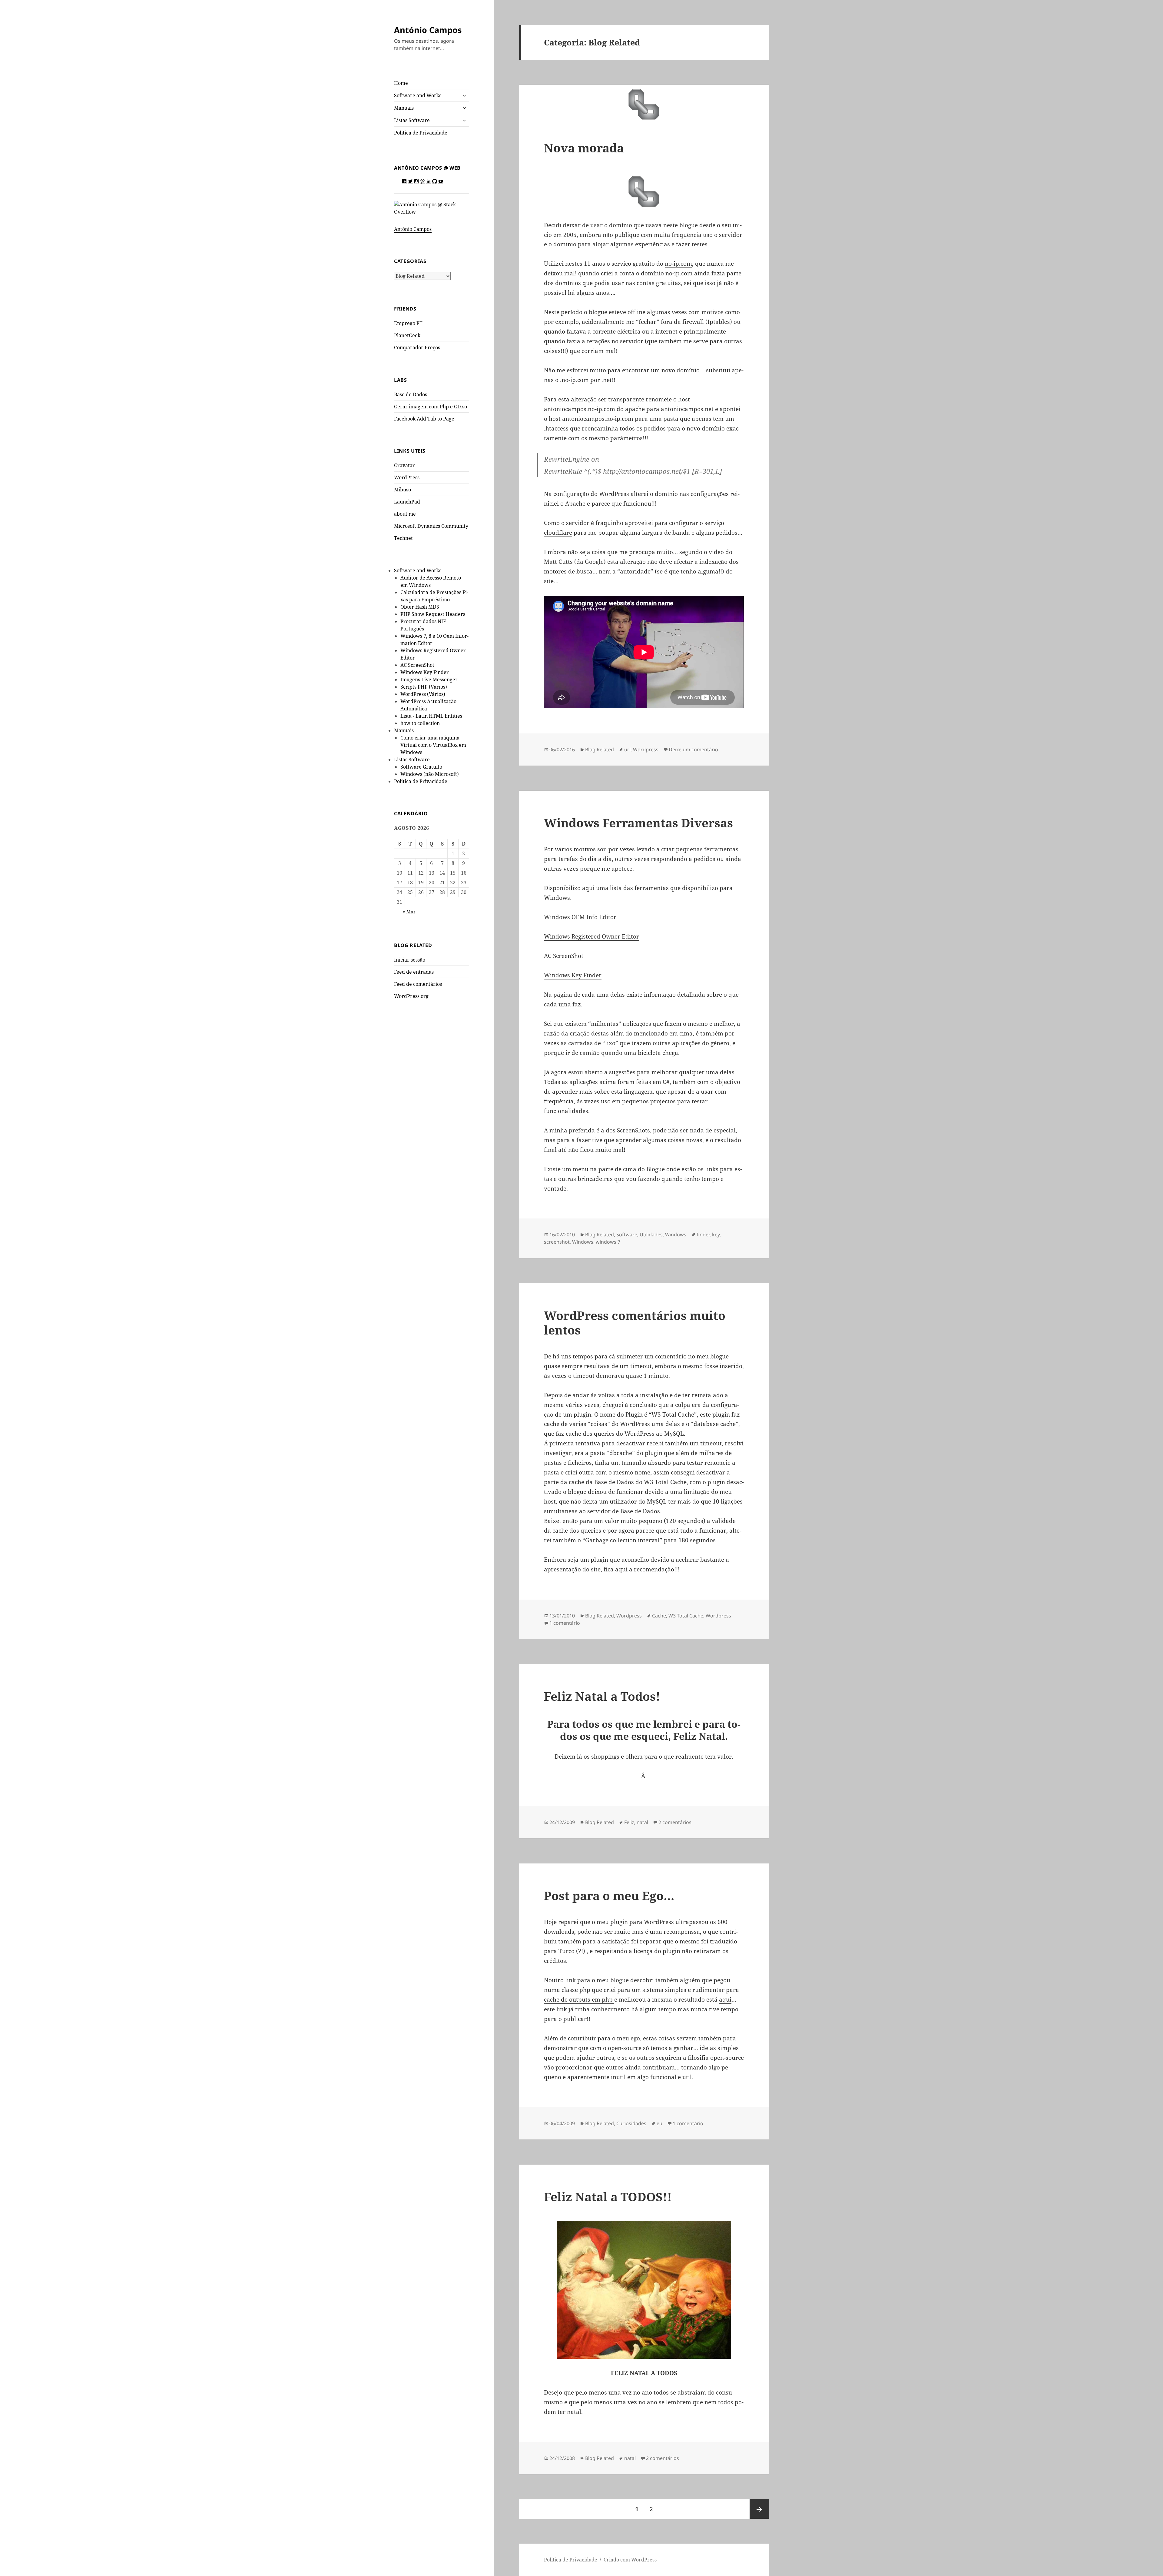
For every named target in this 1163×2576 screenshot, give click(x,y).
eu (659, 2123)
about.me (405, 514)
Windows (676, 1235)
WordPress (407, 477)
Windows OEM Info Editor (580, 917)
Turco (567, 1951)
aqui (725, 1999)
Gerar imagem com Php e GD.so (431, 407)
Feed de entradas (414, 972)
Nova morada (584, 148)
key (716, 1235)
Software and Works (418, 95)
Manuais (404, 108)
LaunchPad (407, 502)
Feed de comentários (418, 984)
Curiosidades (631, 2123)
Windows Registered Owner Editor (591, 936)
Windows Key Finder (425, 672)
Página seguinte (759, 2509)
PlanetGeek (407, 335)
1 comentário (565, 1623)
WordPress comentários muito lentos (635, 1323)
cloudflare (558, 533)
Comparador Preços (417, 347)
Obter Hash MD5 (420, 607)
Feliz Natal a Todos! (602, 1696)
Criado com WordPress (630, 2560)
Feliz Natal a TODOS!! (608, 2197)
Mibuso (403, 490)
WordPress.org (411, 996)
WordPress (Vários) (423, 694)
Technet (403, 538)
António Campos (428, 30)
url (627, 750)
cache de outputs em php (579, 1999)
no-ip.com (678, 264)
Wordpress (646, 750)
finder (703, 1235)
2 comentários (675, 1822)
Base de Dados (411, 394)
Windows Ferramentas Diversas (638, 823)
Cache (659, 1616)
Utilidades (651, 1235)
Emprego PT (408, 323)
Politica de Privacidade (421, 133)
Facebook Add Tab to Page (424, 419)
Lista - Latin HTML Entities (431, 716)
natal (642, 1822)
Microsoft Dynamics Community (431, 526)
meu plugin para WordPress (635, 1922)
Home (401, 83)
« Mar (409, 912)
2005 (570, 235)
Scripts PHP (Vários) (424, 687)
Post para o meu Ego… (609, 1895)
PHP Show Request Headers (433, 614)
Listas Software (412, 120)
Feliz (629, 1822)
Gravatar (404, 465)
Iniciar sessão (410, 960)
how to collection (420, 723)
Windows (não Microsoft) (430, 774)
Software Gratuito (421, 767)
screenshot (557, 1242)
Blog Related (600, 750)
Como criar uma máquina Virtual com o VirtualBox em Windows (433, 745)
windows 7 (608, 1242)
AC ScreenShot (417, 665)
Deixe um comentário (693, 750)
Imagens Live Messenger (429, 680)
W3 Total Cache (686, 1616)
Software (627, 1235)
